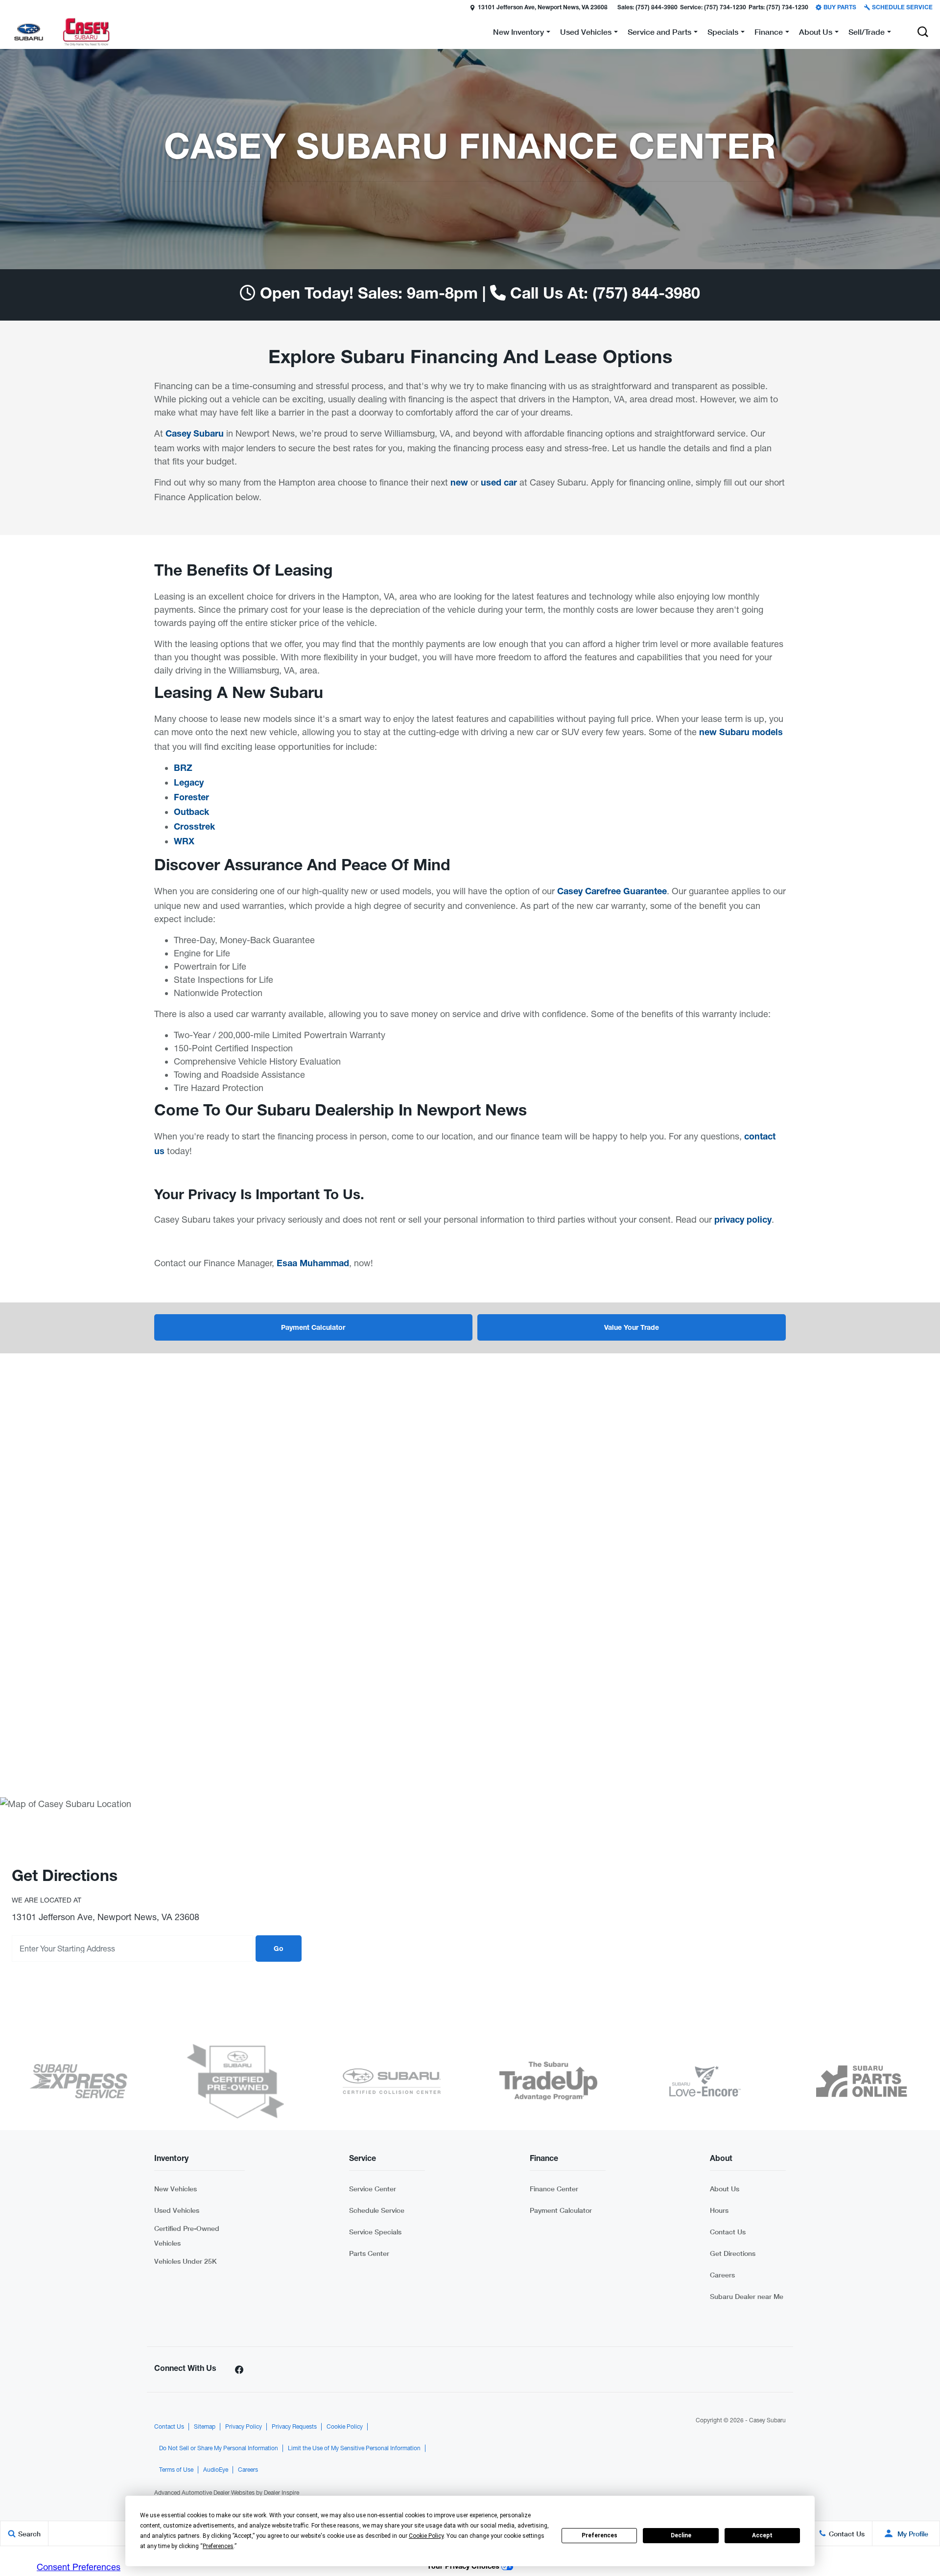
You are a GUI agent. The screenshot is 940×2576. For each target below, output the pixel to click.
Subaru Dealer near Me (747, 2296)
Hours (719, 2210)
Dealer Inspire (282, 2493)
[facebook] (239, 2369)
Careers (722, 2275)
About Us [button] (815, 34)
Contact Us (728, 2232)
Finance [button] (768, 34)
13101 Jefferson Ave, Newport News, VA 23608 (543, 8)
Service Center (373, 2189)
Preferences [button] (218, 2546)
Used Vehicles (177, 2210)
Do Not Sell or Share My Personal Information (219, 2448)
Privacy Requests (294, 2427)
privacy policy (743, 1221)
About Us (725, 2189)
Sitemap (205, 2427)
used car (499, 484)
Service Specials (375, 2232)
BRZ (183, 769)
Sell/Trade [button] (866, 34)
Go (279, 1949)
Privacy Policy (244, 2427)
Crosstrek (194, 828)
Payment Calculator (561, 2210)
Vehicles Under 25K (186, 2261)
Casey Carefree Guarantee (612, 892)
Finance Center (554, 2189)
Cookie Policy (345, 2427)
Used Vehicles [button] (586, 34)
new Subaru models (741, 733)
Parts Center (369, 2253)
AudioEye (216, 2470)
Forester (191, 798)
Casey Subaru (195, 435)
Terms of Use (176, 2470)
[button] (8, 7)
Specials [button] (723, 34)
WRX (184, 842)
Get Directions (733, 2253)
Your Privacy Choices (464, 2567)
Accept (762, 2535)
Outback (191, 813)
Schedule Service (377, 2210)
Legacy (189, 784)
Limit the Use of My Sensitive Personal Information (354, 2448)
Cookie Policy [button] (426, 2536)
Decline (681, 2535)
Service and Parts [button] (659, 34)
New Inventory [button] (518, 34)
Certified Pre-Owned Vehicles (187, 2236)
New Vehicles (176, 2189)
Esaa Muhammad (313, 1264)
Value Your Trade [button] (632, 1328)
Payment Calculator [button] (313, 1328)
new (459, 484)
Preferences (599, 2535)
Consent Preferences (79, 2567)
